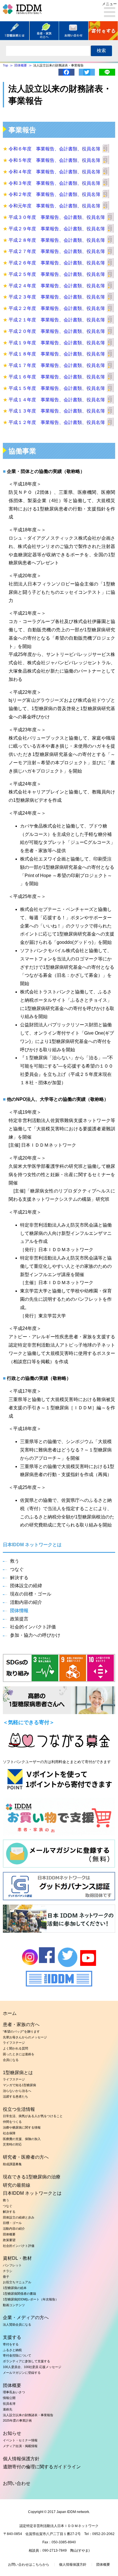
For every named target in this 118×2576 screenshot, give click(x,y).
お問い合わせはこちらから (29, 2565)
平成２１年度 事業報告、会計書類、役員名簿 (57, 320)
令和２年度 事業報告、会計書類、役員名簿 (54, 194)
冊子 (6, 2277)
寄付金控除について (17, 2355)
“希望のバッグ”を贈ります (21, 2031)
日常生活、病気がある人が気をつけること (33, 2116)
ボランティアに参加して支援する (26, 2361)
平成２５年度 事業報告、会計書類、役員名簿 (57, 274)
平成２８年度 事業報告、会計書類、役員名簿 (57, 240)
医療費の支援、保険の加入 (22, 2139)
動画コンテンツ (14, 2305)
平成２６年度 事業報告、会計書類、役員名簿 (57, 263)
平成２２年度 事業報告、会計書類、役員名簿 (57, 308)
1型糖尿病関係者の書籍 (19, 2294)
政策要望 (9, 2240)
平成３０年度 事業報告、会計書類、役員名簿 (57, 217)
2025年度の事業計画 (17, 2420)
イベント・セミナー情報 (20, 2440)
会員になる (11, 2060)
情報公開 (9, 2398)
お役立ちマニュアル (17, 2282)
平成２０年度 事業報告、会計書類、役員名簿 (57, 331)
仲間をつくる (12, 2122)
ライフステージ (14, 2043)
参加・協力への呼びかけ (35, 1635)
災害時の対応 (12, 2144)
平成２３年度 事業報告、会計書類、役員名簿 (57, 297)
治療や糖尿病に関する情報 (22, 2127)
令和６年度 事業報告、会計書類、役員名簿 (54, 149)
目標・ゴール (12, 2223)
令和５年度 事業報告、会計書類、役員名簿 (54, 160)
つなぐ (17, 1569)
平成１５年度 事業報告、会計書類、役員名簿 (57, 388)
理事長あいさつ (14, 2392)
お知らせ (12, 2433)
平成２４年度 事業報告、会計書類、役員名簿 (57, 286)
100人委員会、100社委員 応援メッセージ (32, 2367)
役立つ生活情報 (19, 2109)
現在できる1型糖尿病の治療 (32, 2177)
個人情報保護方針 (21, 2459)
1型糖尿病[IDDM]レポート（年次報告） (31, 2299)
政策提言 (19, 1619)
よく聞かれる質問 (15, 2048)
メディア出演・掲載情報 (20, 2446)
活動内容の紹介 (26, 1602)
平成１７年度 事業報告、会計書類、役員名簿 (57, 365)
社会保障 (9, 2133)
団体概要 (9, 2234)
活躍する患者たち (15, 2096)
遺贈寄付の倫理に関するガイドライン (42, 2467)
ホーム (10, 2013)
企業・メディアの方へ (26, 2317)
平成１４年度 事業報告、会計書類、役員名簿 (57, 400)
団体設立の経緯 (26, 1586)
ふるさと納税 (12, 2350)
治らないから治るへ (17, 2091)
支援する (12, 2337)
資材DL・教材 (17, 2258)
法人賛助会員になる (17, 2325)
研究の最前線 (17, 2185)
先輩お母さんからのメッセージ (25, 2037)
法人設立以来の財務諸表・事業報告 (28, 2415)
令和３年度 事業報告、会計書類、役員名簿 (54, 183)
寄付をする (11, 2344)
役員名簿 (9, 2404)
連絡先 (8, 2409)
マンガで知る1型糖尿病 (19, 2085)
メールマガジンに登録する (22, 2373)
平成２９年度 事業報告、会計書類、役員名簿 (57, 229)
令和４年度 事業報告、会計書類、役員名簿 (54, 172)
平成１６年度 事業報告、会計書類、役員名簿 (57, 377)
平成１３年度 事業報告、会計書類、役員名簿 (57, 411)
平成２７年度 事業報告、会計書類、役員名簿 (57, 251)
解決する (19, 1578)
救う (15, 1561)
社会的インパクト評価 (33, 1627)
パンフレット (12, 2265)
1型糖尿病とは (18, 2073)
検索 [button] (101, 51)
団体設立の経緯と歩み (19, 2217)
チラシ (8, 2271)
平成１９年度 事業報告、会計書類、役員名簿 (57, 343)
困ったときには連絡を (19, 2054)
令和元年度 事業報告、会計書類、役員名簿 (54, 206)
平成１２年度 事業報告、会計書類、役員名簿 (57, 422)
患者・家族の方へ (21, 2024)
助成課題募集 (12, 2164)
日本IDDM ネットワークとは (32, 2193)
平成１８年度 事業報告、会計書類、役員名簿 (57, 354)
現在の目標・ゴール (31, 1594)
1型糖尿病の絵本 (15, 2288)
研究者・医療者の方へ (26, 2157)
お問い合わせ (17, 2483)
